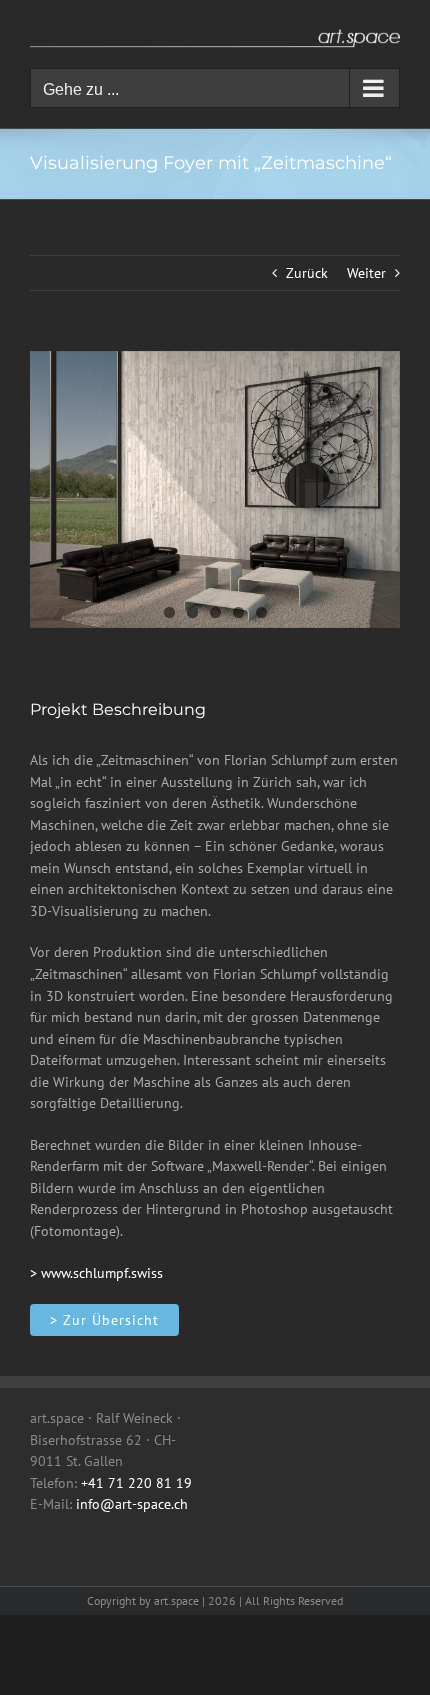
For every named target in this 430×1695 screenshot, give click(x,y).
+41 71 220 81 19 (136, 1483)
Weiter (366, 273)
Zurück (307, 273)
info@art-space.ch (132, 1504)
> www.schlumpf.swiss (96, 1273)
